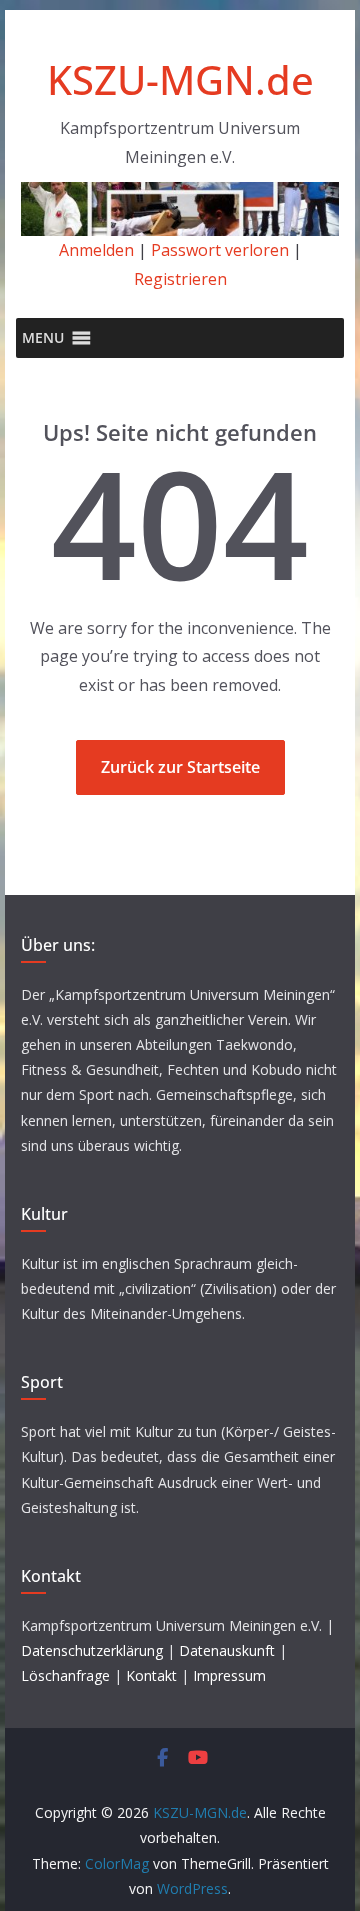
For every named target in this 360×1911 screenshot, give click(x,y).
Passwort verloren (220, 250)
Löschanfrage (65, 1675)
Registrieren (180, 279)
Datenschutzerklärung (92, 1650)
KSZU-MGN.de (180, 79)
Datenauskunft (227, 1650)
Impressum (229, 1675)
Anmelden (96, 250)
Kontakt (151, 1675)
